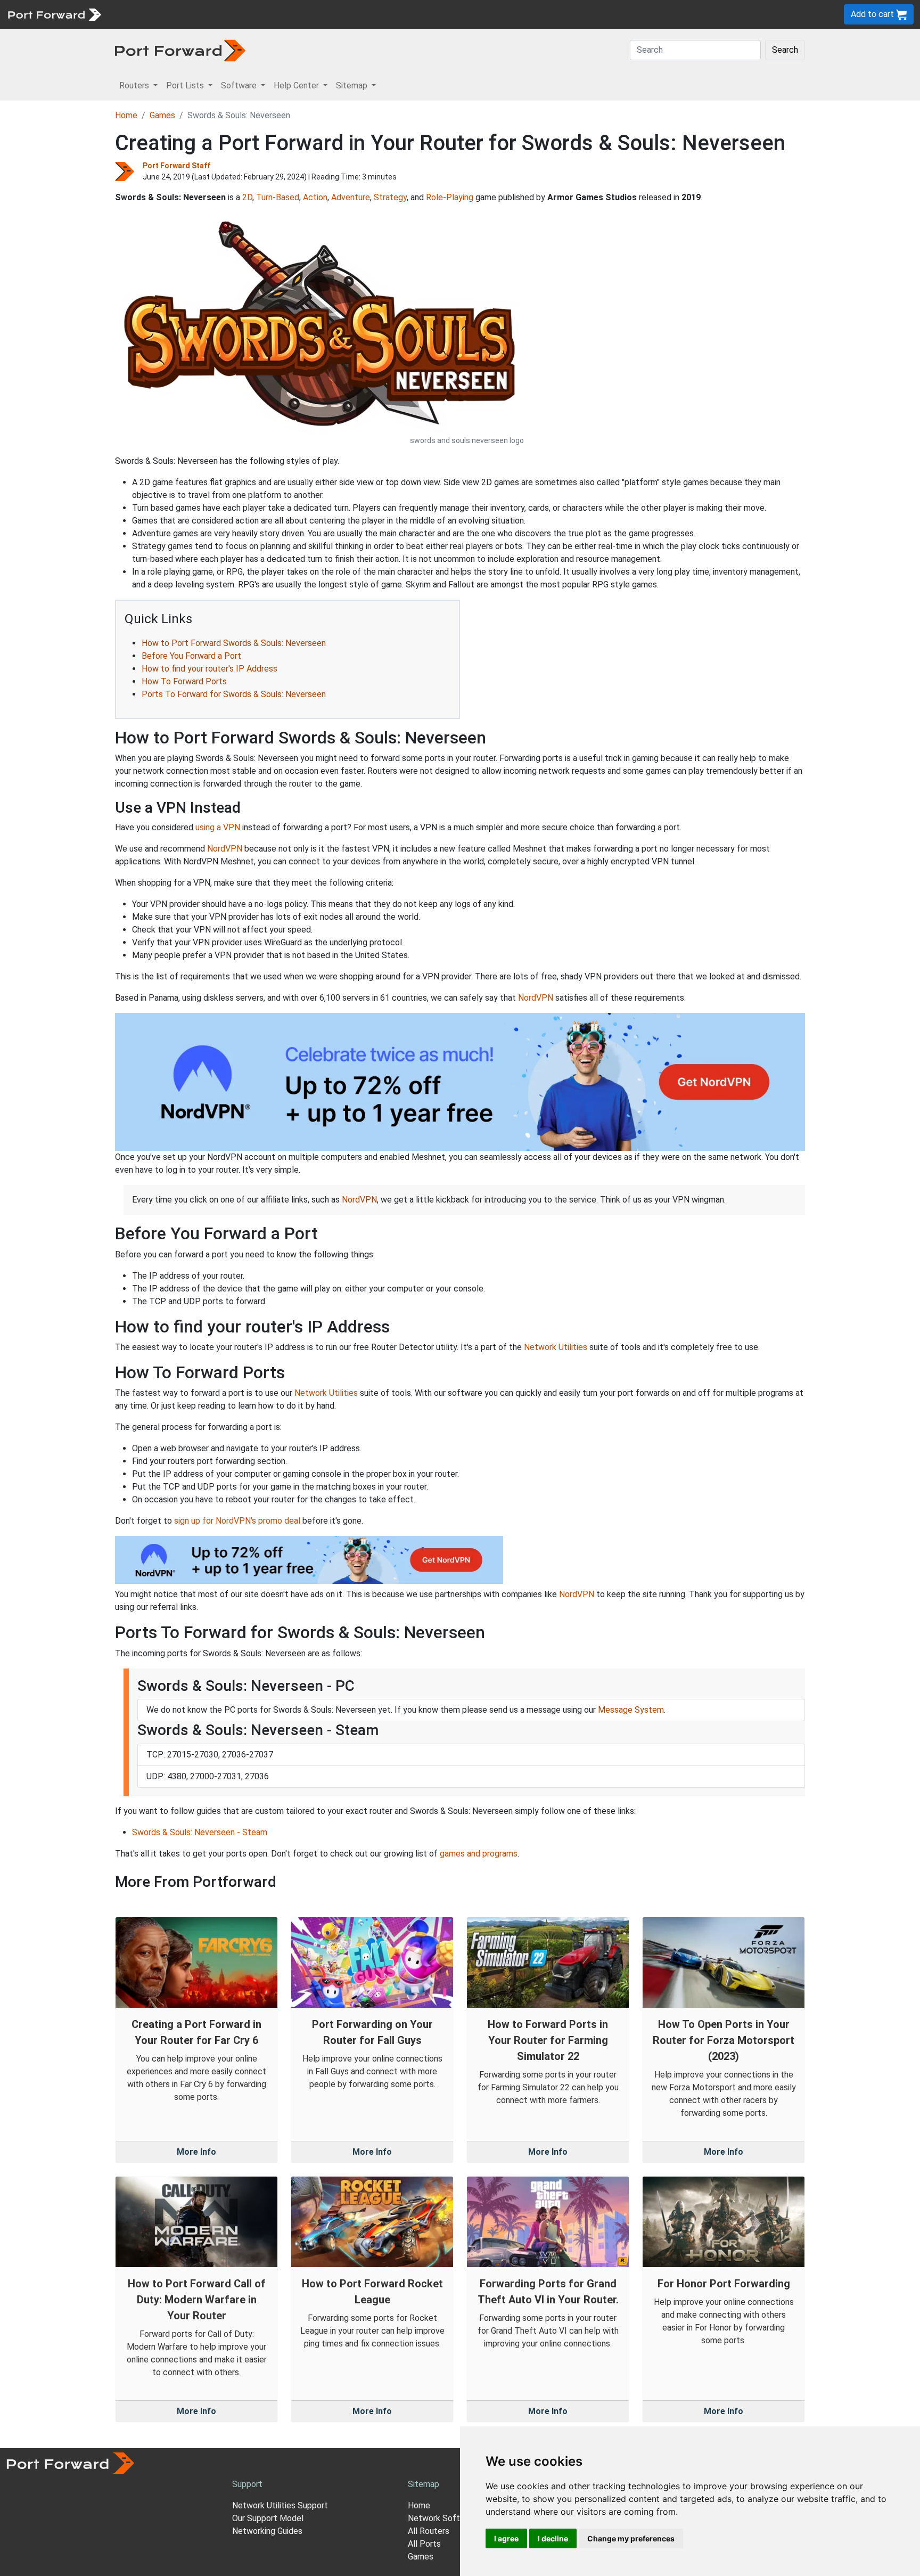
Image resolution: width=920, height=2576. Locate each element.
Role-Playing (450, 197)
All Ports (424, 2544)
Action (315, 197)
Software (234, 14)
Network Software (443, 2518)
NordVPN (225, 849)
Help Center (283, 14)
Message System (631, 1710)
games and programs (479, 1854)
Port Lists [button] (186, 85)
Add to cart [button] (873, 14)
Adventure (351, 197)
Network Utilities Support (280, 2505)
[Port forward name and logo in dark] (180, 50)
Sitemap (330, 14)
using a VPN (218, 827)
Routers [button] (135, 85)
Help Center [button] (297, 85)
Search (785, 50)
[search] (360, 14)
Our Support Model (268, 2518)
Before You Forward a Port (191, 656)
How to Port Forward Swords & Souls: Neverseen (234, 643)
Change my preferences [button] (631, 2538)
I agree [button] (506, 2538)
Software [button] (240, 85)
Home (126, 115)
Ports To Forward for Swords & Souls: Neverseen (234, 694)
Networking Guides (267, 2531)
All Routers (429, 2531)
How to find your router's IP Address (210, 669)
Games (162, 115)
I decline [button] (553, 2538)
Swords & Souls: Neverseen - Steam (200, 1832)
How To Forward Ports (184, 681)
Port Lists (189, 14)
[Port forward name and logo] (54, 14)
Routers (146, 14)
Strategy (390, 197)
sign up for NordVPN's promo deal (237, 1521)
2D (247, 197)
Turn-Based (278, 197)
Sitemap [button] (353, 85)
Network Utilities (556, 1347)
